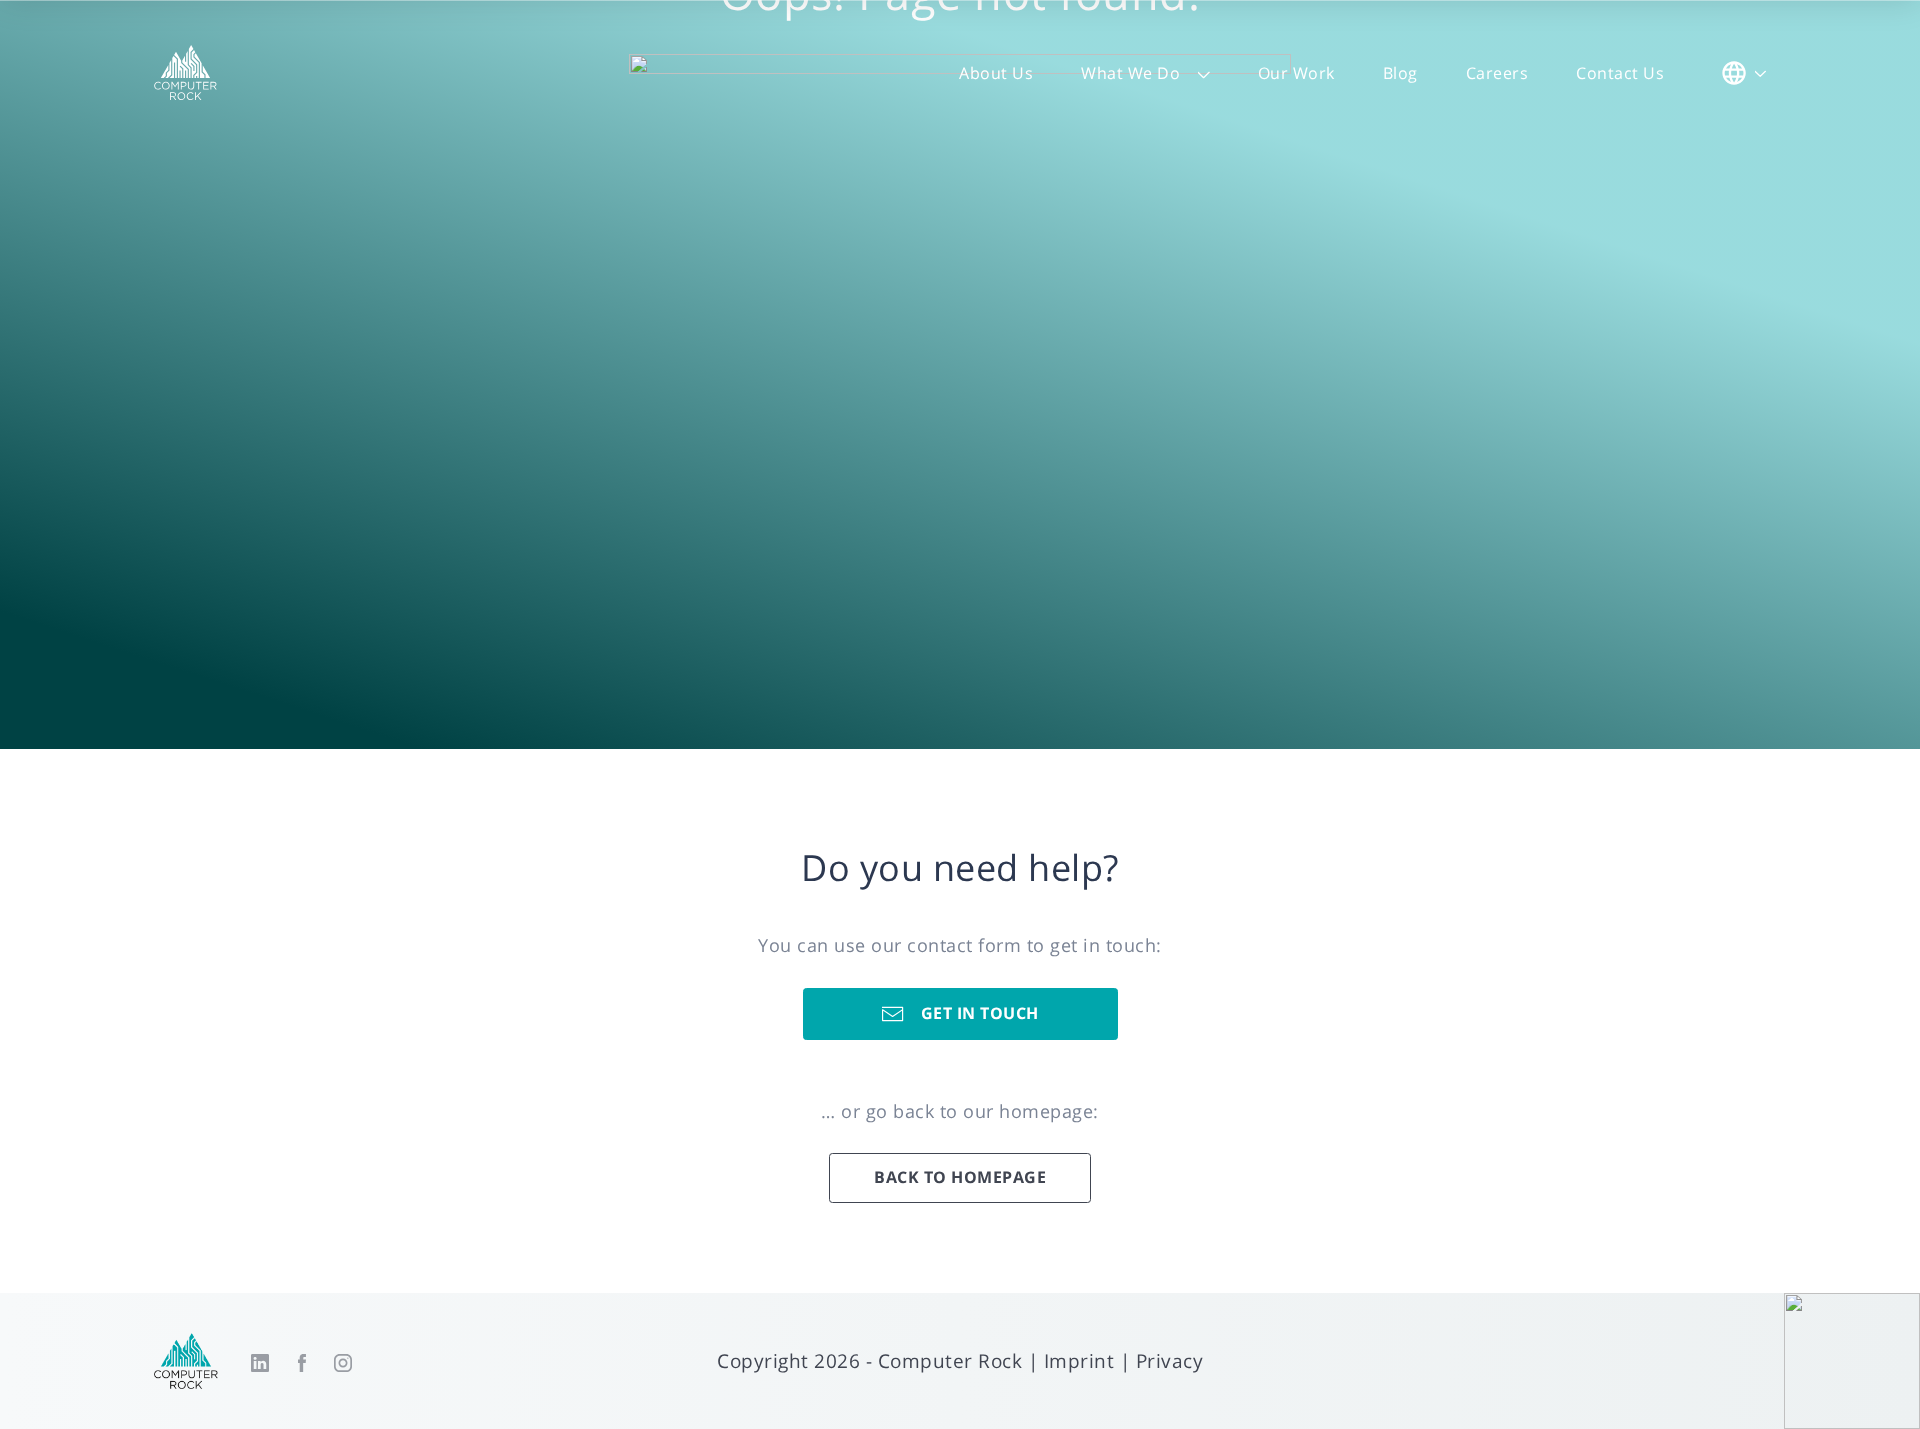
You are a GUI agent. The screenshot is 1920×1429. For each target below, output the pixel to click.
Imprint (1079, 1361)
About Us (996, 73)
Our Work (1296, 73)
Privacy (1170, 1361)
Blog (1400, 73)
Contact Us (1620, 73)
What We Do (1130, 73)
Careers (1497, 73)
